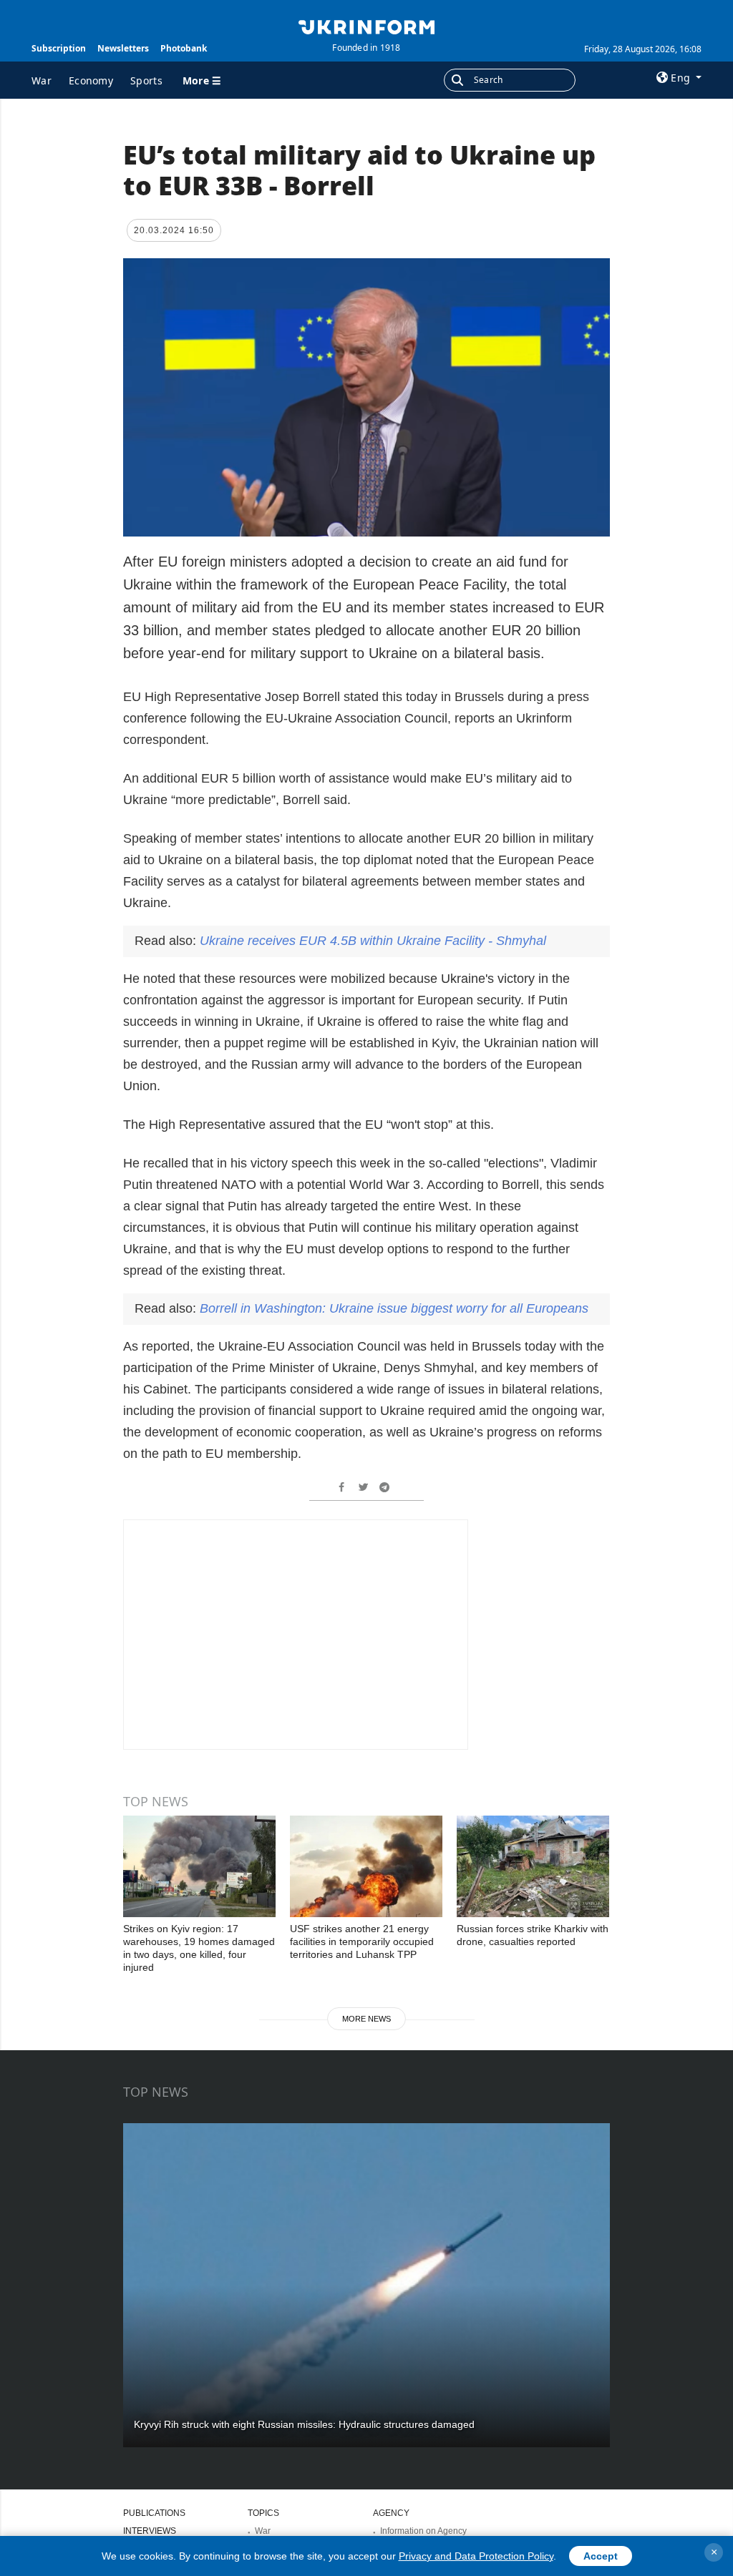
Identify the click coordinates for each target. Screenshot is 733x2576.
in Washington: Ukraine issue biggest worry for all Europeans (394, 1308)
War (42, 80)
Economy (91, 80)
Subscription (59, 48)
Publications (154, 2513)
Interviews (150, 2531)
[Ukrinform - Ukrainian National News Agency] (366, 26)
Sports (146, 80)
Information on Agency (423, 2531)
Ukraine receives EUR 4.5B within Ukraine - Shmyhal (373, 941)
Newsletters (123, 48)
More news (366, 2019)
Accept (601, 2556)
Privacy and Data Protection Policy (476, 2556)
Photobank (184, 48)
